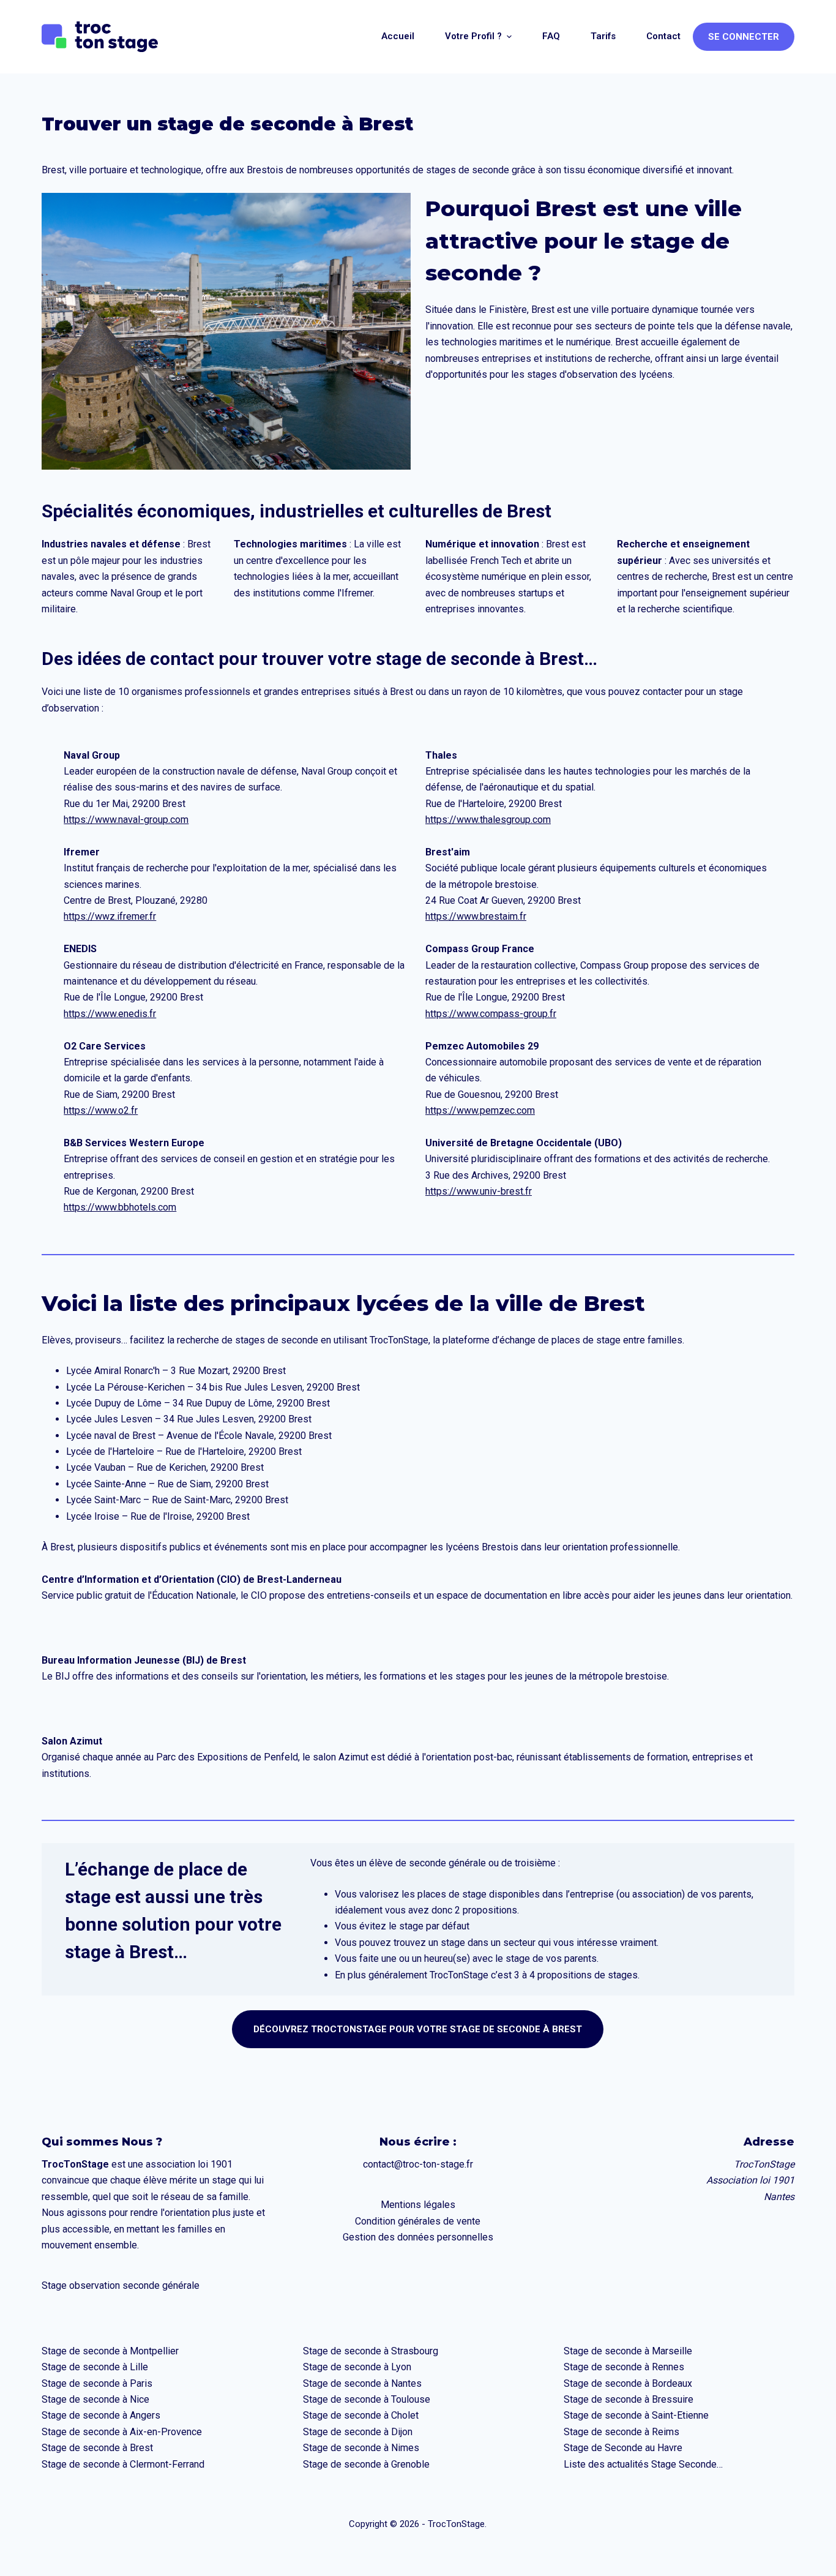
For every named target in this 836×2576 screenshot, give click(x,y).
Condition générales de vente (418, 2221)
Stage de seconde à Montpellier (110, 2351)
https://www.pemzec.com (480, 1110)
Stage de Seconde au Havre (623, 2448)
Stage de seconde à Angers (101, 2415)
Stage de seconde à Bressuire (629, 2399)
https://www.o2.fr (101, 1110)
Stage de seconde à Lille (95, 2367)
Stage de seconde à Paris (97, 2383)
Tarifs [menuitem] (603, 36)
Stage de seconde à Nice (95, 2399)
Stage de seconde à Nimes (361, 2448)
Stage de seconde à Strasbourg (371, 2351)
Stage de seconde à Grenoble (366, 2464)
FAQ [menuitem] (551, 36)
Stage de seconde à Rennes (624, 2367)
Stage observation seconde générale (121, 2285)
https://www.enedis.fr (110, 1014)
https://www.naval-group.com (126, 820)
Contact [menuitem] (663, 36)
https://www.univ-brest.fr (479, 1191)
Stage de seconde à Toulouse (367, 2399)
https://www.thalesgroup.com (488, 820)
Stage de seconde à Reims (621, 2432)
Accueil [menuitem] (398, 36)
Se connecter (744, 37)
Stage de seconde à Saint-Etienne (636, 2415)
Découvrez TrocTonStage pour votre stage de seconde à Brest (418, 2029)
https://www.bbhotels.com (120, 1207)
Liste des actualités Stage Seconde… (643, 2464)
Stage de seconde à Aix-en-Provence (122, 2432)
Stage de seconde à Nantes (362, 2383)
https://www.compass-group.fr (491, 1014)
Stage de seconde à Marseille (628, 2351)
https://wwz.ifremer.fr (110, 916)
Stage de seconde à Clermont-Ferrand (123, 2464)
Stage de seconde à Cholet (361, 2415)
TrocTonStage (399, 1340)
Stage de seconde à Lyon (357, 2367)
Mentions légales (418, 2205)
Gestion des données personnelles (418, 2237)
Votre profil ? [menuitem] (473, 36)
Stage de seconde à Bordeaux (628, 2383)
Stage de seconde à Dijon (358, 2432)
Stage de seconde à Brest (97, 2448)
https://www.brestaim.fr (476, 916)
